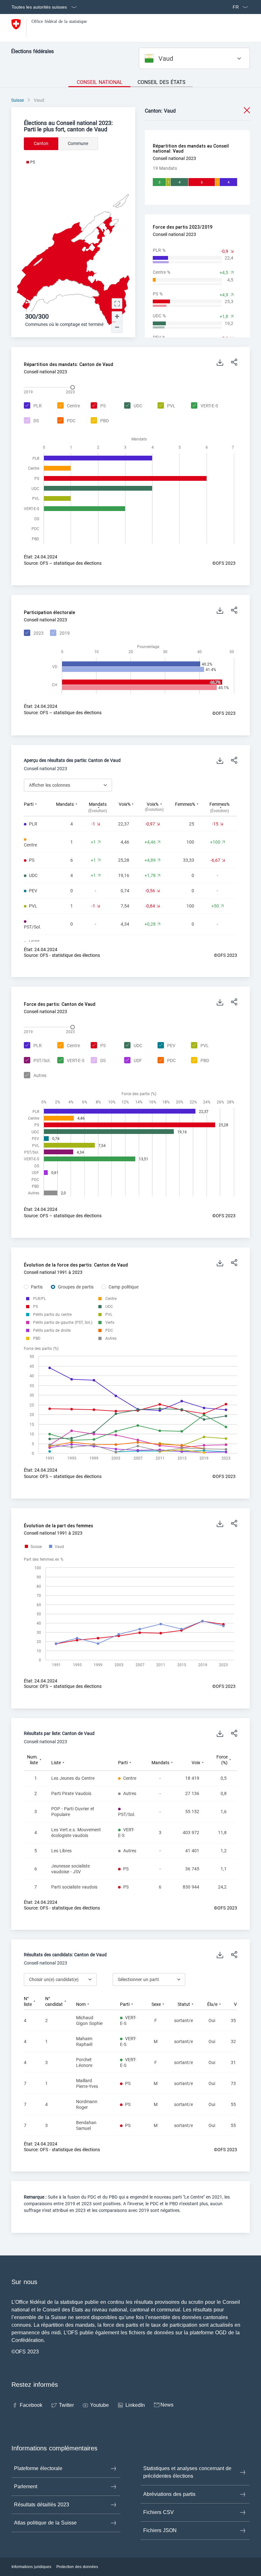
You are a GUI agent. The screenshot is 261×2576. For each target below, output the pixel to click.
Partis (37, 1287)
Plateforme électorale (38, 2468)
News (167, 2405)
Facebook (31, 2405)
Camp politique (123, 1287)
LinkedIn (135, 2405)
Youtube (99, 2405)
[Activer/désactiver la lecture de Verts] (110, 1323)
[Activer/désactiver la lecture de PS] (97, 406)
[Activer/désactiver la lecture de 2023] (33, 633)
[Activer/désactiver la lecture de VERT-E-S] (204, 406)
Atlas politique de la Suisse (45, 2523)
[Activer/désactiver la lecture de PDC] (66, 421)
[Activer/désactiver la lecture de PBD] (99, 421)
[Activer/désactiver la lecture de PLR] (32, 406)
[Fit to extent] (117, 304)
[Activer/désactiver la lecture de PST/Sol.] (36, 1061)
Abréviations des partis (169, 2494)
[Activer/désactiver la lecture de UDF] (132, 1061)
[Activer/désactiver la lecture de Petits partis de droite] (52, 1330)
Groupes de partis (76, 1287)
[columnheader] (40, 807)
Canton (41, 143)
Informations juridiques (31, 2567)
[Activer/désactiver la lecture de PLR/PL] (39, 1299)
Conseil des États (162, 82)
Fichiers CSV (159, 2512)
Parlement (26, 2486)
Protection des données (77, 2567)
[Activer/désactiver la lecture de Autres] (34, 1076)
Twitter (66, 2405)
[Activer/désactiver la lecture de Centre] (68, 406)
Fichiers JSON (160, 2530)
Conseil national (100, 82)
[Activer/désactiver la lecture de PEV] (166, 1046)
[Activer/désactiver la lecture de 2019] (59, 633)
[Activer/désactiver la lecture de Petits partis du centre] (52, 1315)
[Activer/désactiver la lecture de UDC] (132, 406)
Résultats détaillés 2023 (42, 2505)
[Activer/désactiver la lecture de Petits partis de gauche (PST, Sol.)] (63, 1323)
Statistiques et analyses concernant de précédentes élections (187, 2472)
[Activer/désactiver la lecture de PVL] (166, 406)
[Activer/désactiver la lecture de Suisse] (33, 1547)
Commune (78, 143)
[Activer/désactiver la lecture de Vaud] (57, 1547)
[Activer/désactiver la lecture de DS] (31, 421)
